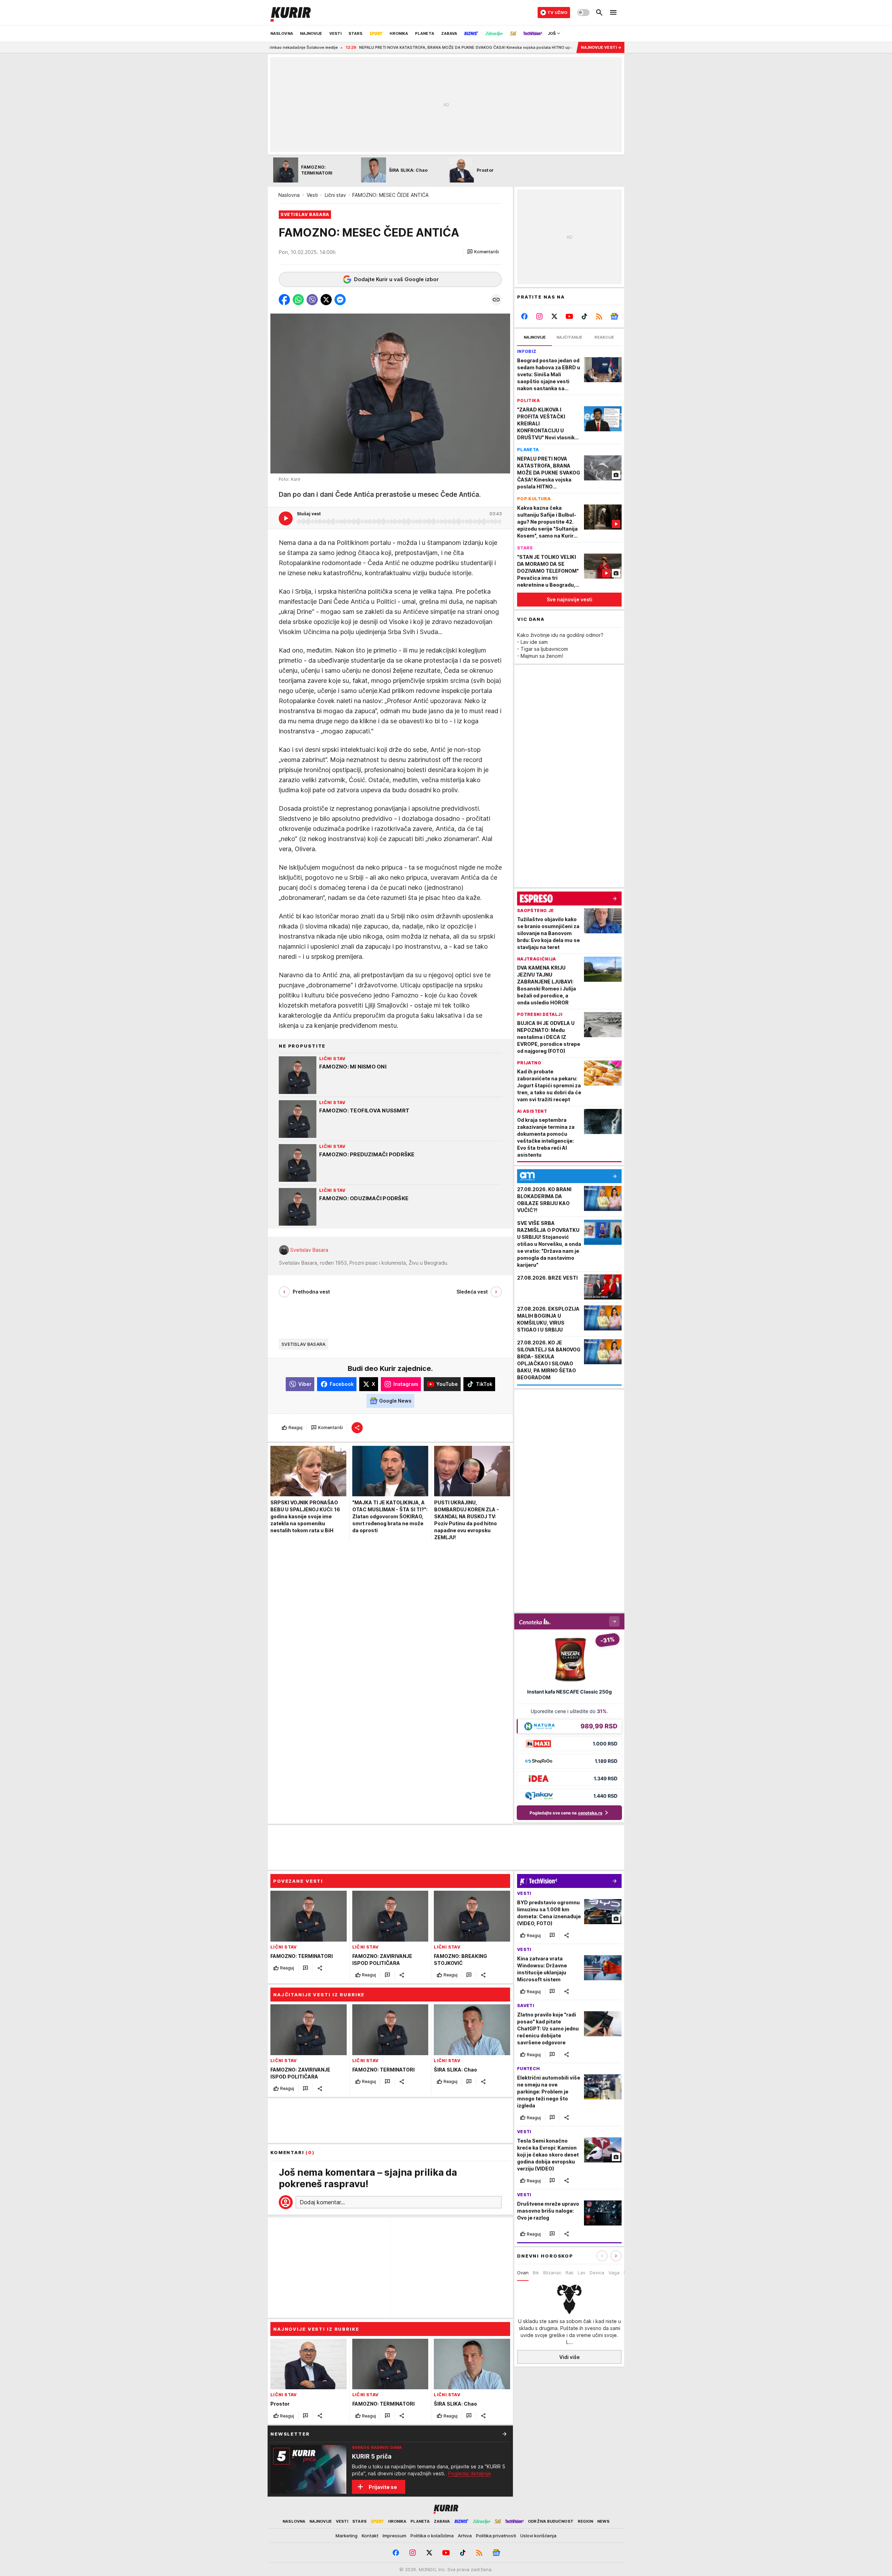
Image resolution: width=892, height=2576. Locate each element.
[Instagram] (540, 316)
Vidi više (570, 2357)
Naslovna (289, 195)
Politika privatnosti (496, 2536)
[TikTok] (584, 316)
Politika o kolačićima (432, 2536)
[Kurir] (291, 13)
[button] (483, 252)
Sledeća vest (472, 1292)
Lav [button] (582, 2273)
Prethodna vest (311, 1292)
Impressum (394, 2536)
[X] (555, 316)
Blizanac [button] (552, 2273)
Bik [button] (536, 2273)
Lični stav (335, 195)
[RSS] (599, 316)
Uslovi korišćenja (538, 2536)
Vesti (312, 195)
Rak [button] (570, 2273)
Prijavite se (383, 2487)
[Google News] (614, 316)
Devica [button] (597, 2273)
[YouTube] (570, 316)
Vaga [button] (614, 2273)
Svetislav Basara (309, 1250)
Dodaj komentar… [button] (322, 2202)
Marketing (347, 2536)
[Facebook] (525, 316)
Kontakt (370, 2536)
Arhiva (465, 2536)
